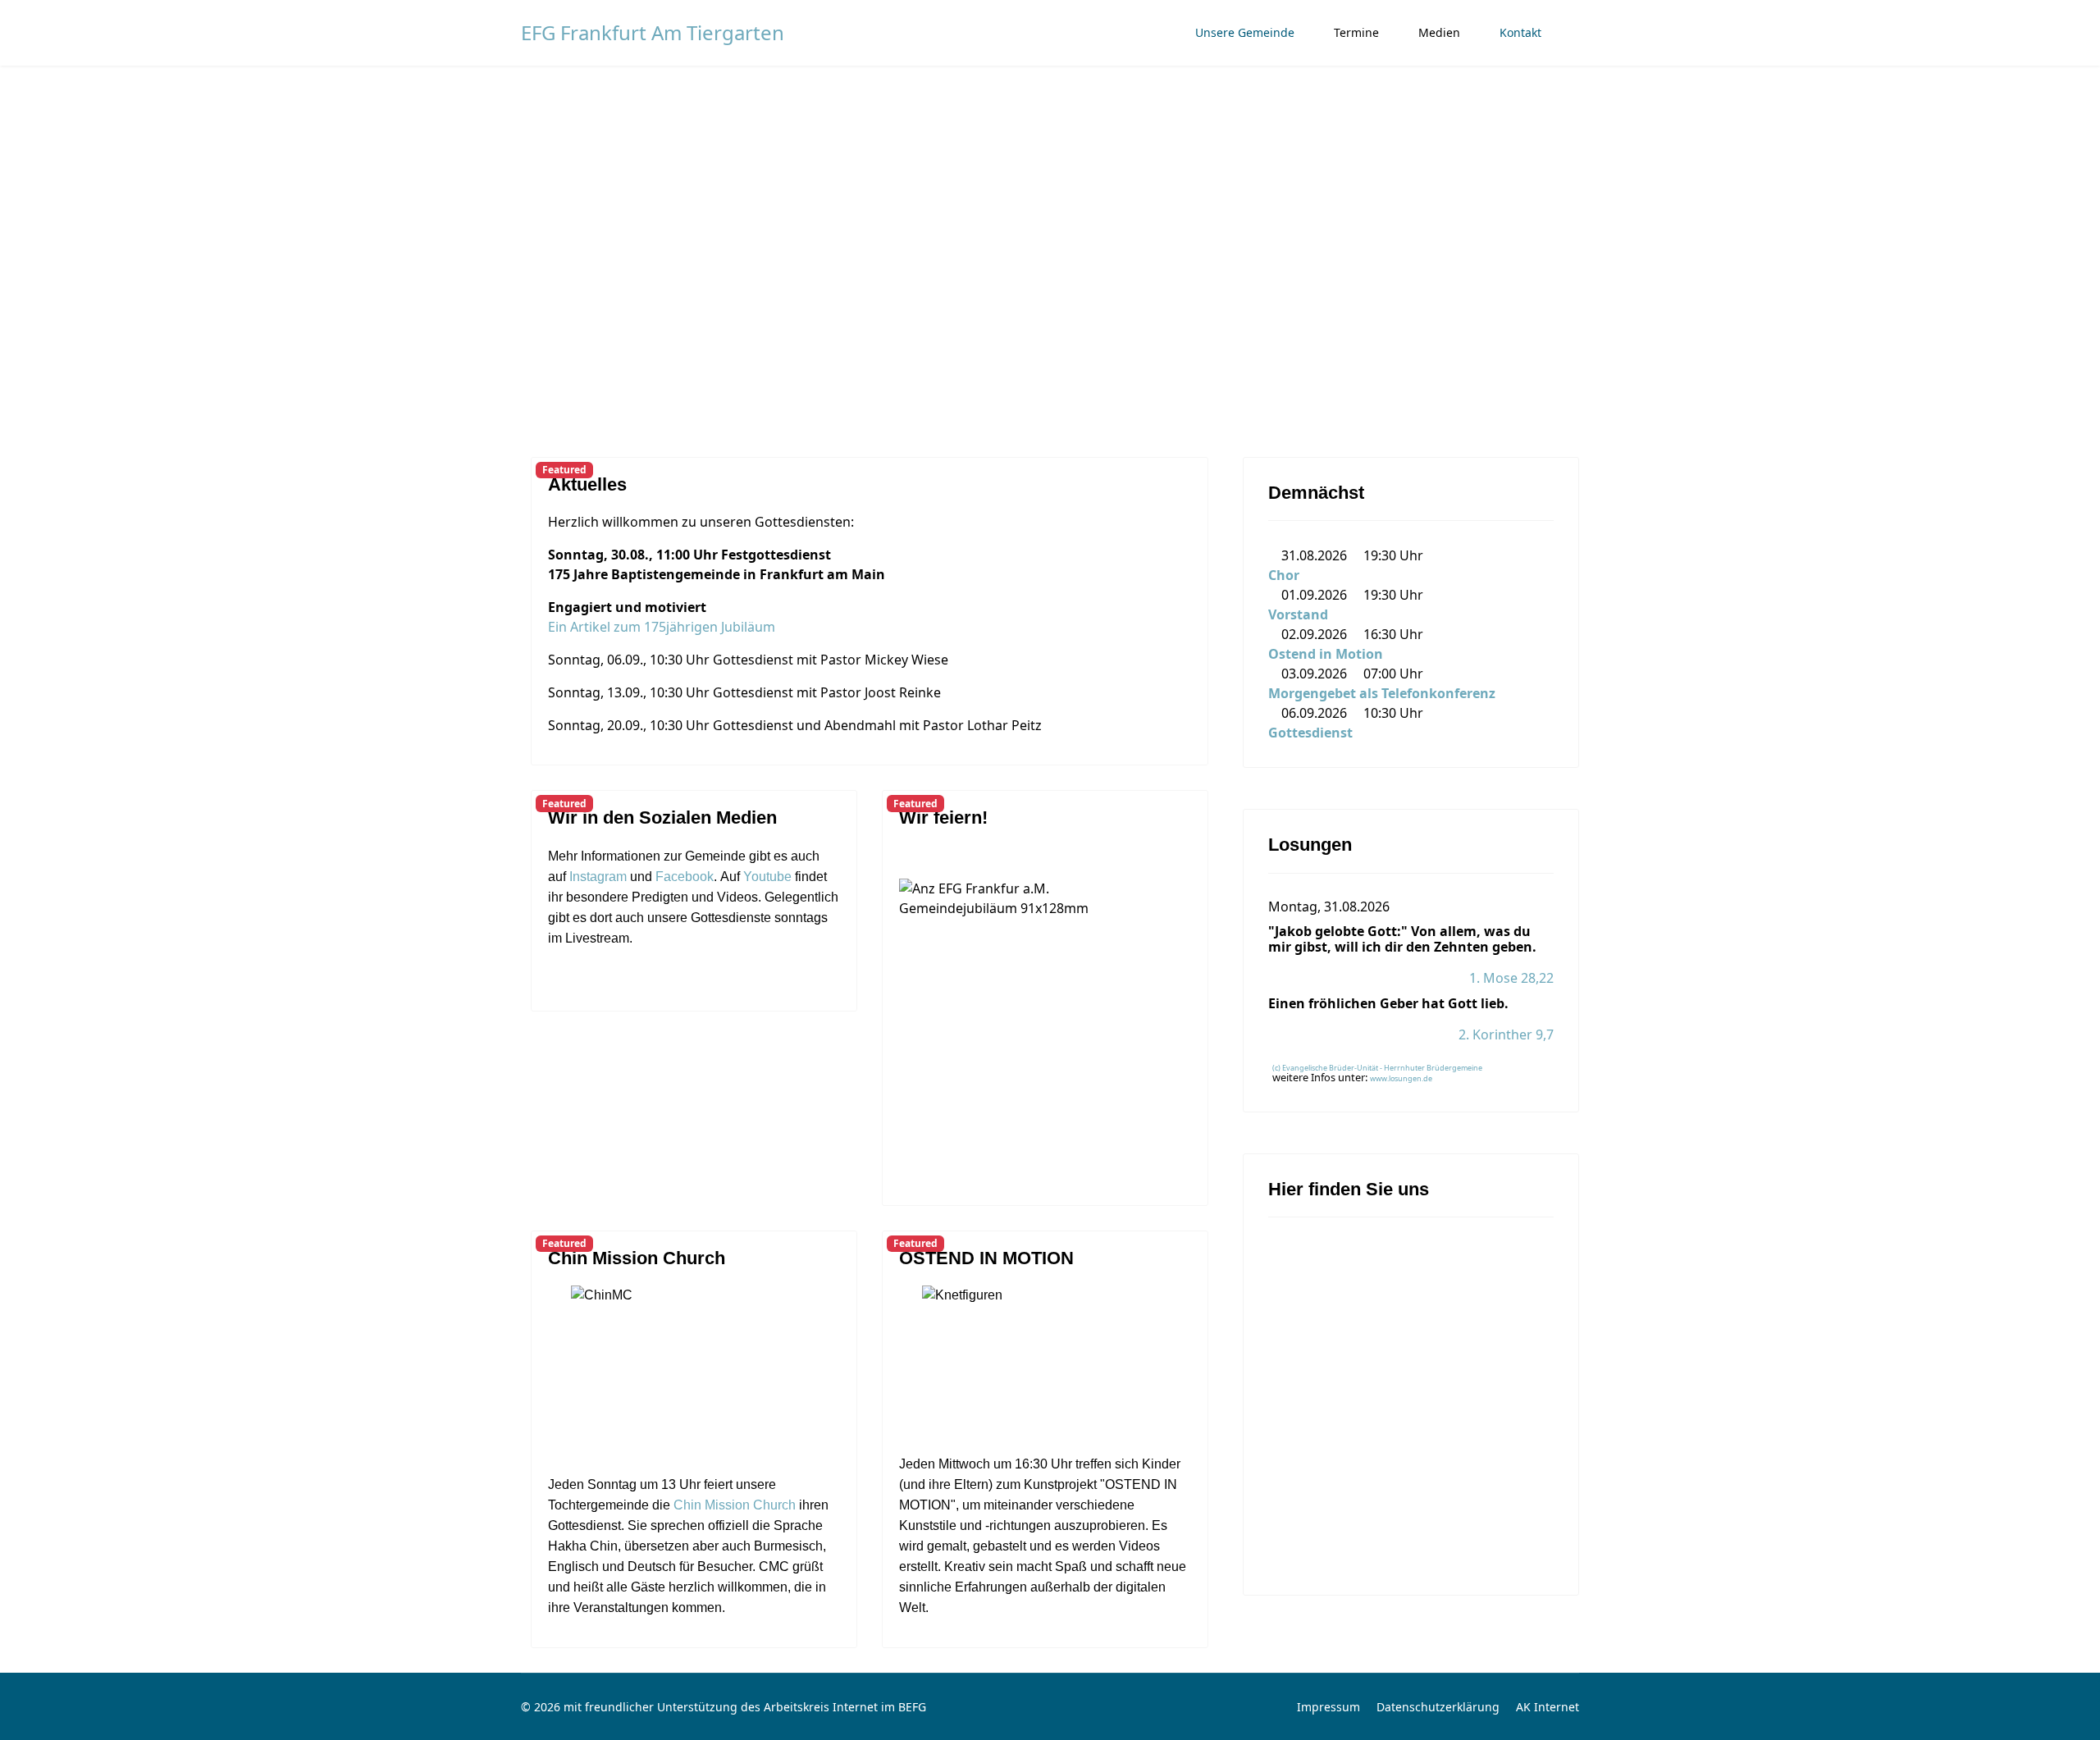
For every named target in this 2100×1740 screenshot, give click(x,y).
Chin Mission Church (637, 1258)
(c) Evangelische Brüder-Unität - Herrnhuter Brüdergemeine (1377, 1068)
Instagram (598, 877)
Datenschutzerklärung (1438, 1707)
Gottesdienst (1310, 733)
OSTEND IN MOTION (986, 1258)
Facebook (685, 877)
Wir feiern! (943, 817)
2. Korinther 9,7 (1506, 1034)
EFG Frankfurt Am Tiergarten (653, 33)
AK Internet (1548, 1707)
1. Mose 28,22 (1511, 978)
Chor (1284, 575)
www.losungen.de (1401, 1078)
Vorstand (1298, 614)
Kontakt (1520, 32)
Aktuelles (587, 484)
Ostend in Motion (1326, 654)
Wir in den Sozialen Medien (662, 817)
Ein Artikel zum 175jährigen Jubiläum (662, 627)
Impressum (1328, 1707)
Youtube (767, 877)
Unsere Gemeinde (1245, 32)
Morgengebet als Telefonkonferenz (1382, 693)
